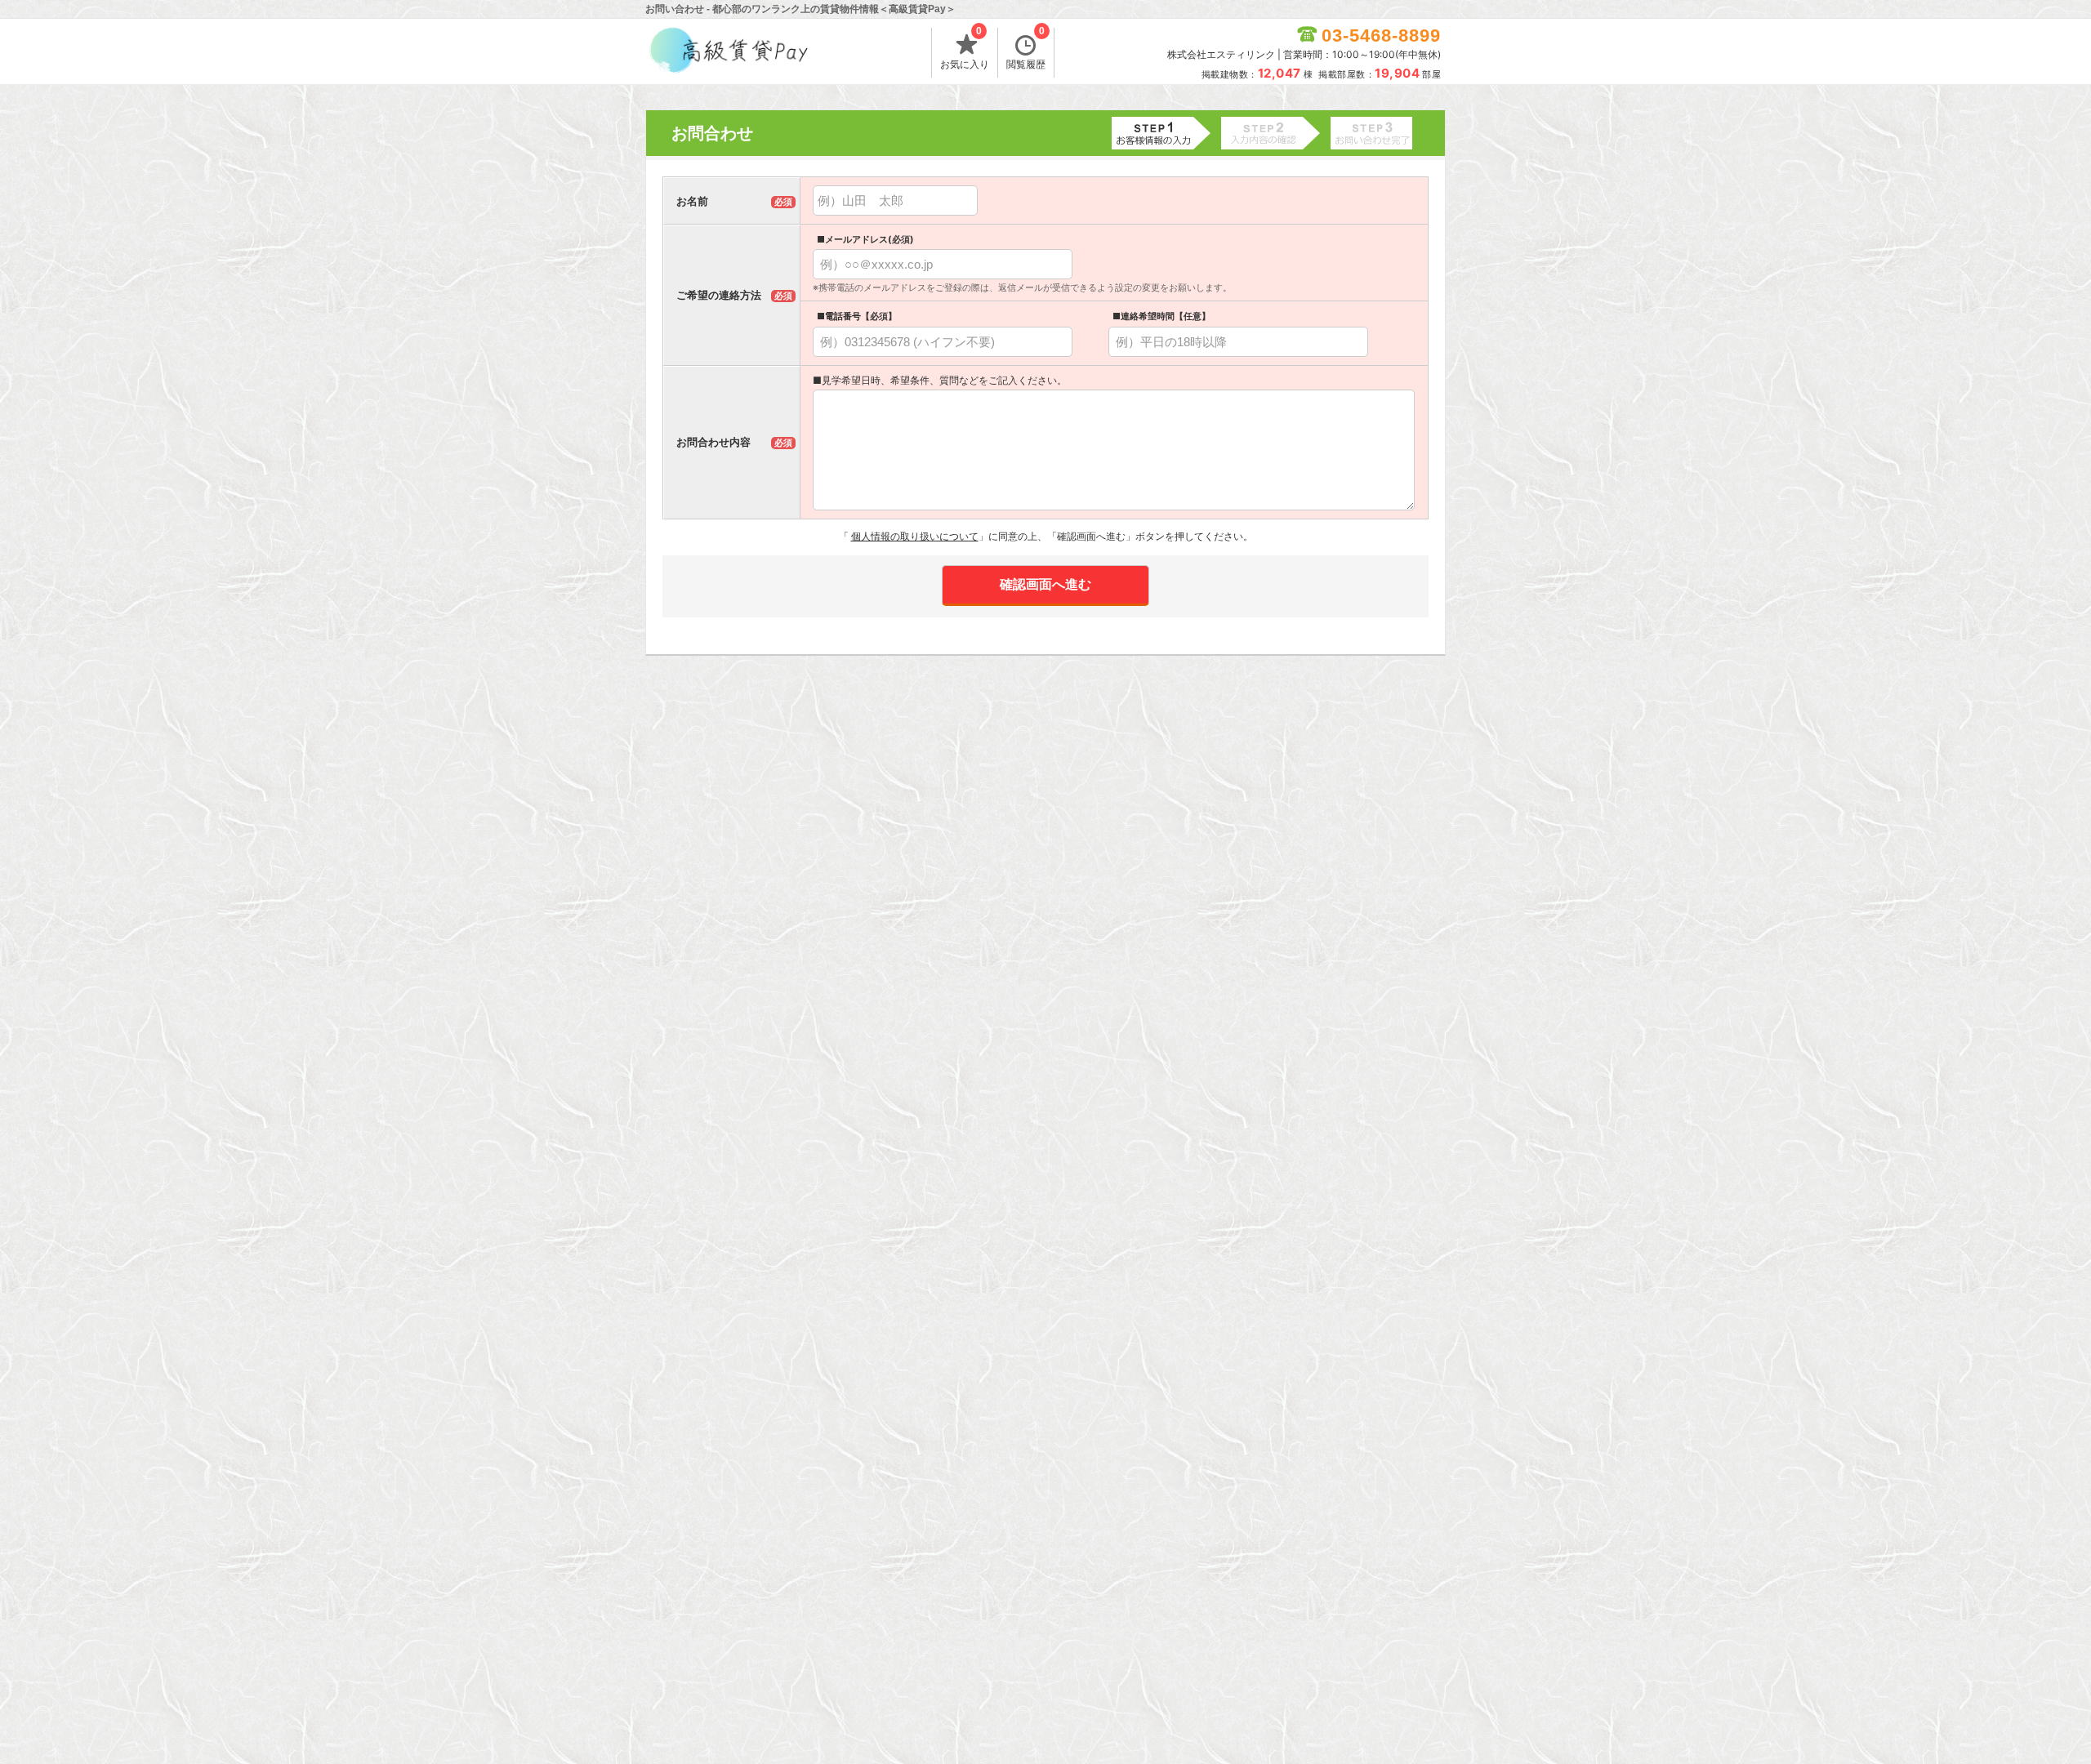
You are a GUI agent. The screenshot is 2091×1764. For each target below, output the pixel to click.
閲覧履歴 (1026, 49)
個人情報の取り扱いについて (915, 536)
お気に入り (965, 49)
